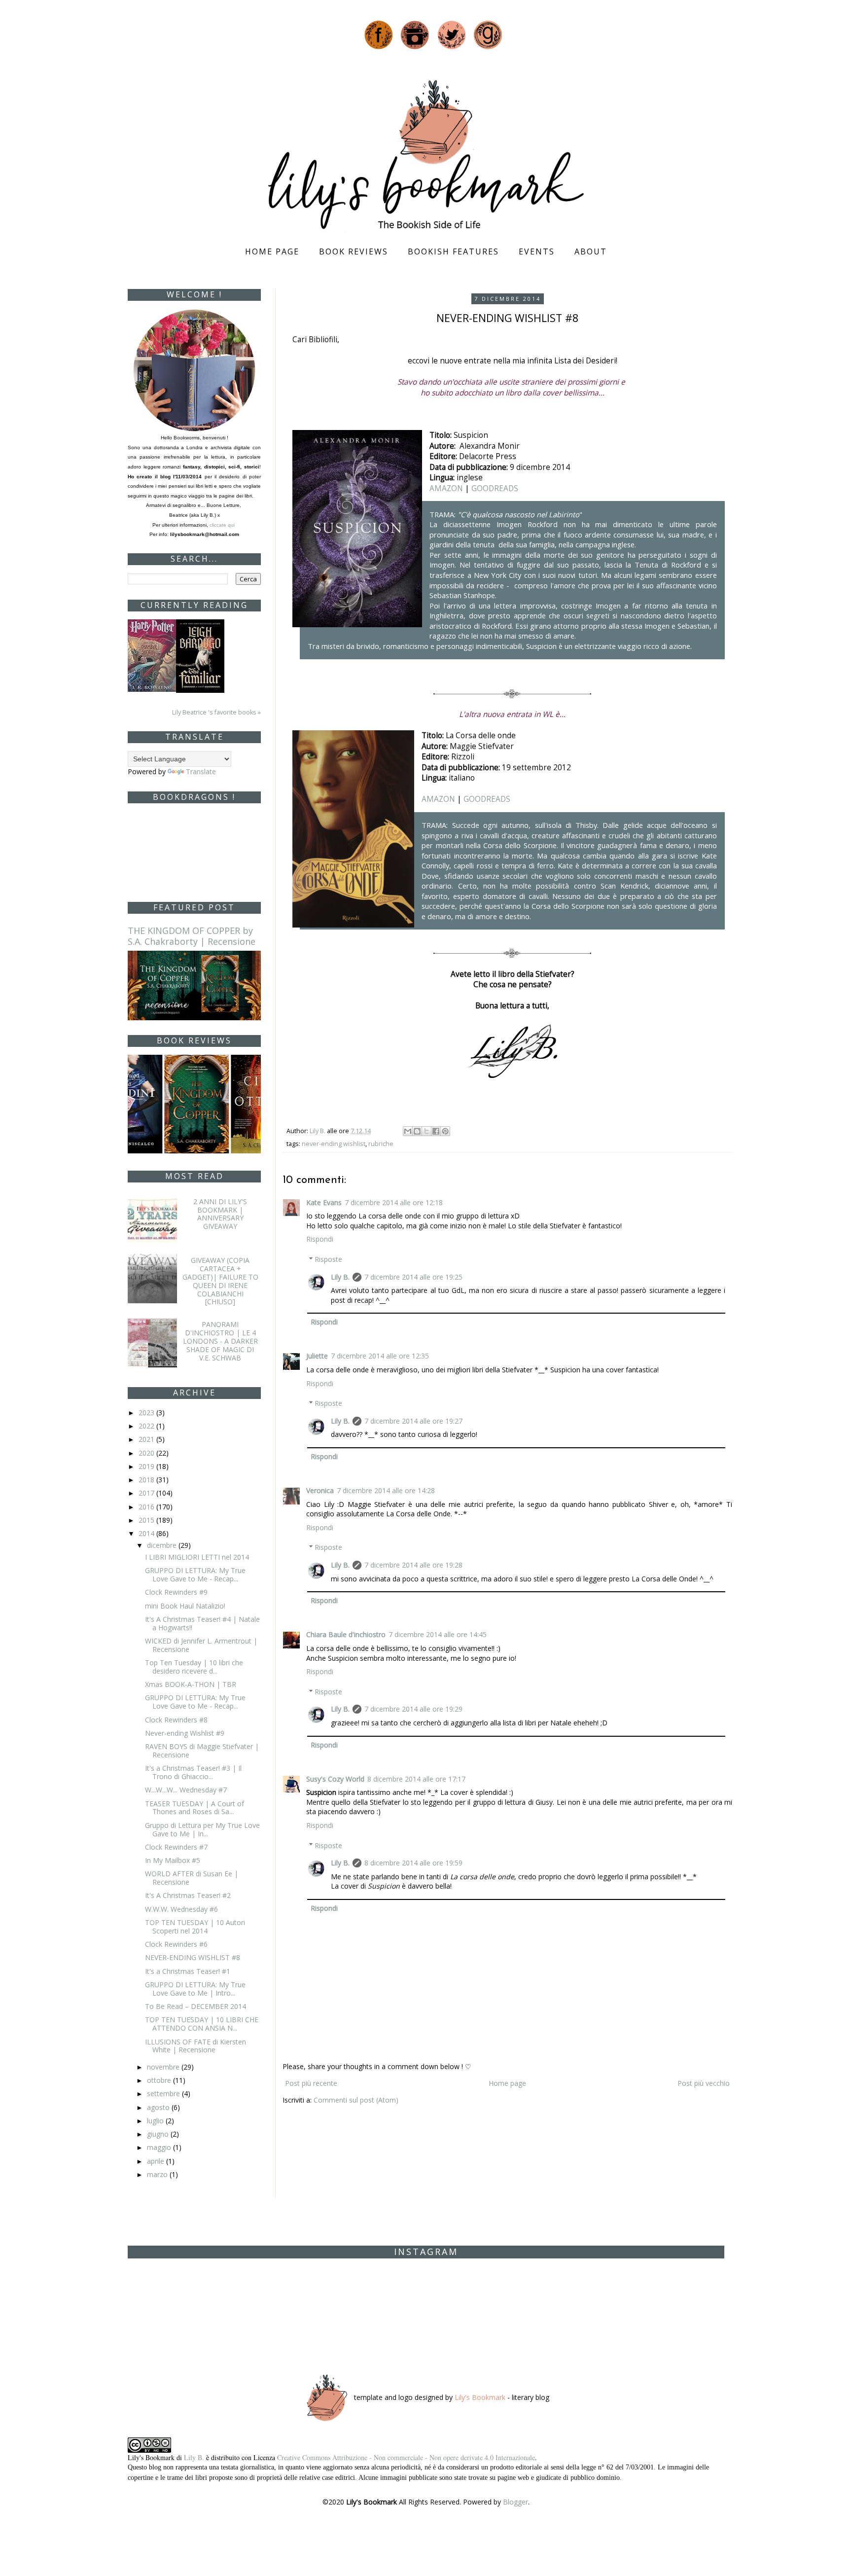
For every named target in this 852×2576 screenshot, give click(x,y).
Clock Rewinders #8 (176, 1720)
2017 (147, 1493)
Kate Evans (324, 1202)
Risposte (328, 1259)
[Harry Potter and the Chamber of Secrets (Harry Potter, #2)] (152, 655)
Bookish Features (453, 251)
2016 (147, 1507)
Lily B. (340, 1277)
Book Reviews (354, 251)
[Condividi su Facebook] (436, 1131)
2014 (147, 1533)
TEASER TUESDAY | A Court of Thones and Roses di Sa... (195, 1808)
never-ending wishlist (334, 1144)
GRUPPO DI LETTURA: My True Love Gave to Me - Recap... (195, 1574)
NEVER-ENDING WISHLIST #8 (193, 1957)
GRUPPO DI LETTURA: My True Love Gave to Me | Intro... (195, 1989)
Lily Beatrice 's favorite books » (216, 712)
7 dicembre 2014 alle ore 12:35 (380, 1356)
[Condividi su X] (426, 1131)
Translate (201, 771)
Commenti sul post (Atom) (356, 2100)
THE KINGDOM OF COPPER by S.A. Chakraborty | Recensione (192, 936)
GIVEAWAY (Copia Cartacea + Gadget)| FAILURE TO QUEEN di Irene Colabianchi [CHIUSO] (220, 1281)
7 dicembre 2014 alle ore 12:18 (394, 1202)
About (591, 251)
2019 (147, 1466)
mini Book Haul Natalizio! (185, 1606)
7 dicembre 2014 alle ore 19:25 (413, 1277)
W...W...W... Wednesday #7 (186, 1790)
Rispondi (320, 1239)
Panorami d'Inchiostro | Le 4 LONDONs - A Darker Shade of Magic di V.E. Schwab (220, 1341)
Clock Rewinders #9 (176, 1592)
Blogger (515, 2502)
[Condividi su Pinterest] (445, 1131)
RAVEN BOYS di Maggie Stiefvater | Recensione (202, 1751)
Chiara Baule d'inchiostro (346, 1634)
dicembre (163, 1545)
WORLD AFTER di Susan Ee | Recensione (192, 1878)
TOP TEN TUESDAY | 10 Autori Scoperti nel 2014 (195, 1927)
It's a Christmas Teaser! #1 (188, 1971)
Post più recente (311, 2083)
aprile (157, 2161)
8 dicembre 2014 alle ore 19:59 (413, 1863)
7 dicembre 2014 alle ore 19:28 (413, 1565)
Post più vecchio (704, 2083)
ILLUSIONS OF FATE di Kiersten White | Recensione (195, 2046)
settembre (164, 2093)
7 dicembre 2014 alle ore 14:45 (438, 1634)
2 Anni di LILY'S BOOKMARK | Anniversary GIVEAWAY (220, 1214)
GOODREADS (495, 488)
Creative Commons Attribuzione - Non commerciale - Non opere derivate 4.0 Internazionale (406, 2457)
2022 (147, 1426)
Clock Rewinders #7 (176, 1847)
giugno (159, 2134)
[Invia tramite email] (408, 1131)
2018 (147, 1480)
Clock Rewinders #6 (176, 1944)
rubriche (381, 1144)
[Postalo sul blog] (417, 1131)
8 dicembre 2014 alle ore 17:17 (416, 1779)
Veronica (320, 1490)
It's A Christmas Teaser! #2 (188, 1895)
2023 (147, 1413)
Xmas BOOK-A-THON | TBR (191, 1684)
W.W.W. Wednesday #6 (181, 1909)
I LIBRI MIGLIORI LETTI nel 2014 (197, 1557)
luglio (156, 2121)
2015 (147, 1520)
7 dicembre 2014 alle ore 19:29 (413, 1709)
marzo (158, 2174)
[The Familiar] (200, 655)
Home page (272, 251)
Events (537, 251)
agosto (159, 2107)
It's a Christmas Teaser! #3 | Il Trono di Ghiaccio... (193, 1772)
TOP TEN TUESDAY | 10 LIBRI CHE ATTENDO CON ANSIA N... (202, 2024)
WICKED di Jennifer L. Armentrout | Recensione (201, 1645)
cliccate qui (223, 525)
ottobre (160, 2080)
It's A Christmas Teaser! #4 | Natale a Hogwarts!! (202, 1623)
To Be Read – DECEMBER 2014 (195, 2006)
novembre (164, 2067)
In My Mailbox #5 (173, 1860)
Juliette (317, 1356)
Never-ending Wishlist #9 (185, 1733)
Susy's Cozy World (335, 1779)
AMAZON (446, 488)
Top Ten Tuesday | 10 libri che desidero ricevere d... (194, 1667)
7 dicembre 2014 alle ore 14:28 (386, 1490)
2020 (147, 1453)
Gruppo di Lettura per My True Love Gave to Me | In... (202, 1829)
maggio (160, 2147)
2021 (147, 1439)
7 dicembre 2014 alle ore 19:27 (413, 1421)
